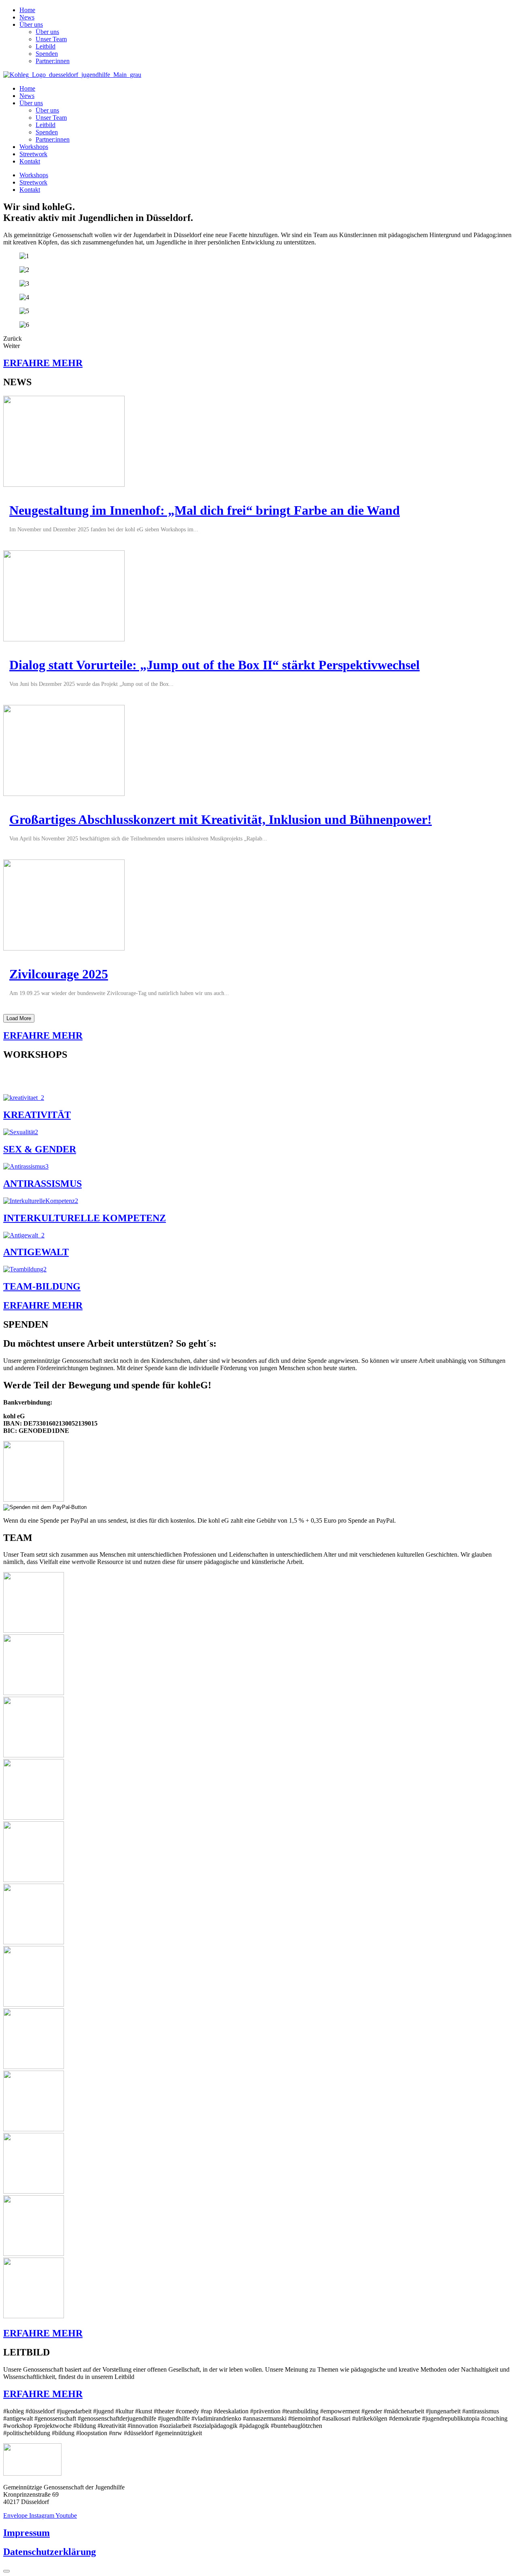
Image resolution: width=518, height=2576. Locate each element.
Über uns (31, 24)
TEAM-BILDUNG (42, 1286)
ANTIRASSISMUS (42, 1184)
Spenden (47, 54)
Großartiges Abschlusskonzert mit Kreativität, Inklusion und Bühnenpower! (221, 819)
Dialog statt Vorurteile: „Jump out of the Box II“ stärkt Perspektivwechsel (214, 665)
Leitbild (46, 46)
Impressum (27, 2533)
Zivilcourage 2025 (59, 974)
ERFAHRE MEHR (43, 363)
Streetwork (33, 154)
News (27, 17)
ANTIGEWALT (36, 1252)
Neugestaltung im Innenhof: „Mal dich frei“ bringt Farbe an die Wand (205, 510)
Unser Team (51, 39)
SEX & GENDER (40, 1149)
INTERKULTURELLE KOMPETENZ (85, 1218)
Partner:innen (53, 61)
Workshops (34, 147)
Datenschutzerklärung (50, 2552)
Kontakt (30, 161)
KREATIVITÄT (37, 1115)
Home (27, 10)
